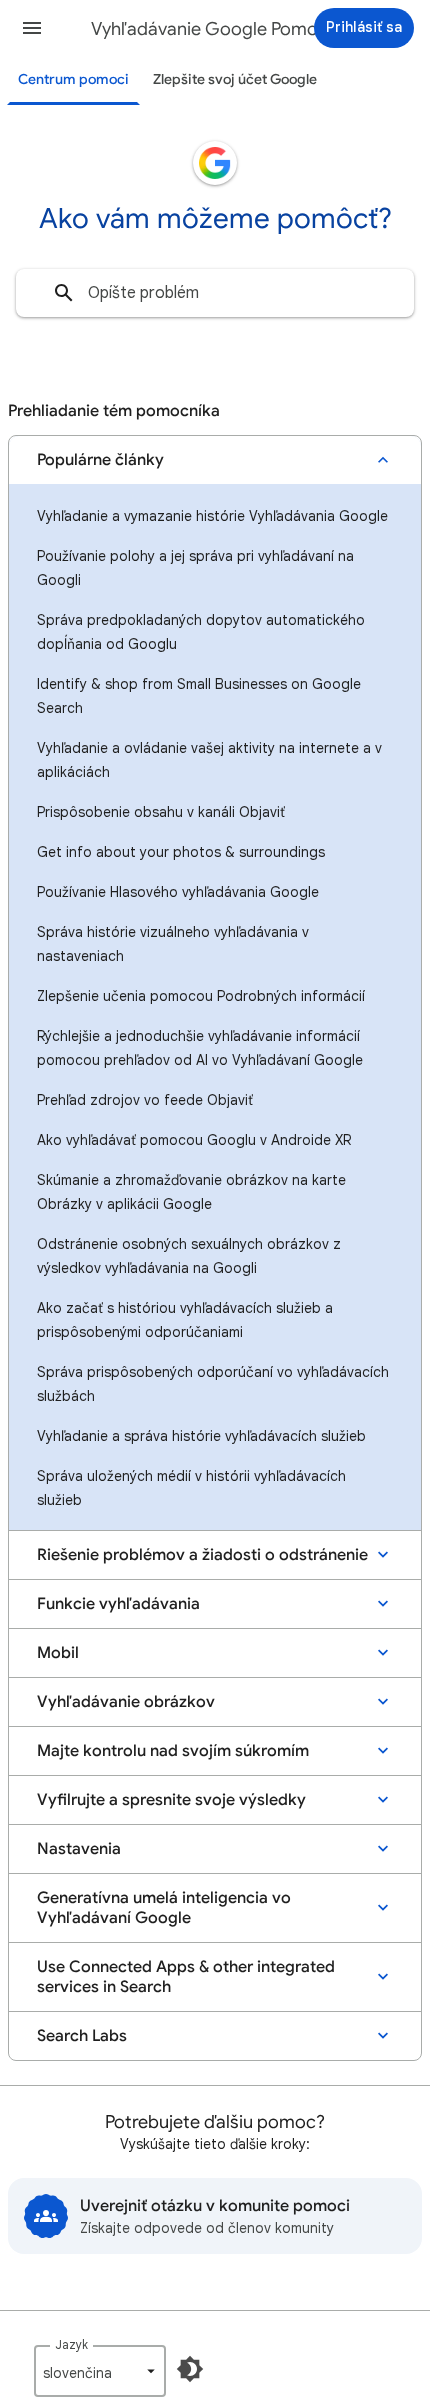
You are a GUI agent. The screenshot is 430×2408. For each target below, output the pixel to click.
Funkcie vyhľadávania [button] (118, 1604)
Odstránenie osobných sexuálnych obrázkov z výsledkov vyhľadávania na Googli (189, 1256)
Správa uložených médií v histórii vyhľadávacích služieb (191, 1488)
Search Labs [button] (82, 2036)
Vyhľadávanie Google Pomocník (221, 29)
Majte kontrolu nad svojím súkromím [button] (173, 1751)
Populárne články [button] (100, 460)
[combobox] (215, 293)
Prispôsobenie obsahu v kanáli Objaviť (161, 812)
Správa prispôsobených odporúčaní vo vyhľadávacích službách (213, 1384)
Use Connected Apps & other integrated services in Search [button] (186, 1977)
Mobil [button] (58, 1653)
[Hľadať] (64, 293)
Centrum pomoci (73, 79)
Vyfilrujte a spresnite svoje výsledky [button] (171, 1800)
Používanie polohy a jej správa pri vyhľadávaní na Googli (195, 568)
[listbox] (100, 2371)
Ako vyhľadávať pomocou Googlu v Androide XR (194, 1140)
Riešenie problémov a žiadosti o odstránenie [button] (202, 1555)
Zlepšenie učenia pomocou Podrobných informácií (201, 996)
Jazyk (71, 2344)
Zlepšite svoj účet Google (235, 79)
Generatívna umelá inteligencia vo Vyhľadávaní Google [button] (164, 1908)
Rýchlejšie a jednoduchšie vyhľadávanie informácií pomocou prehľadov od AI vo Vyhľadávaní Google (200, 1048)
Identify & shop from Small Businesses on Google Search (199, 696)
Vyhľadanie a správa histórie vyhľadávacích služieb (201, 1436)
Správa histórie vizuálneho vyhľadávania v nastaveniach (173, 944)
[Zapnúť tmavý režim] (190, 2369)
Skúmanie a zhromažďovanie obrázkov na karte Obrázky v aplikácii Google (191, 1192)
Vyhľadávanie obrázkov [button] (126, 1702)
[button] (32, 28)
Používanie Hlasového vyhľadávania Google (178, 892)
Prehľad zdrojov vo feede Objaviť (145, 1100)
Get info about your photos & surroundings (181, 852)
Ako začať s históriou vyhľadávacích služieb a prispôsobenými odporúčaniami (185, 1320)
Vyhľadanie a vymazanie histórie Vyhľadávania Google (212, 516)
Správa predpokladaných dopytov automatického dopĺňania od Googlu (201, 632)
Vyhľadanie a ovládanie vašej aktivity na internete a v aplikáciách (209, 760)
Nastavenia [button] (79, 1849)
